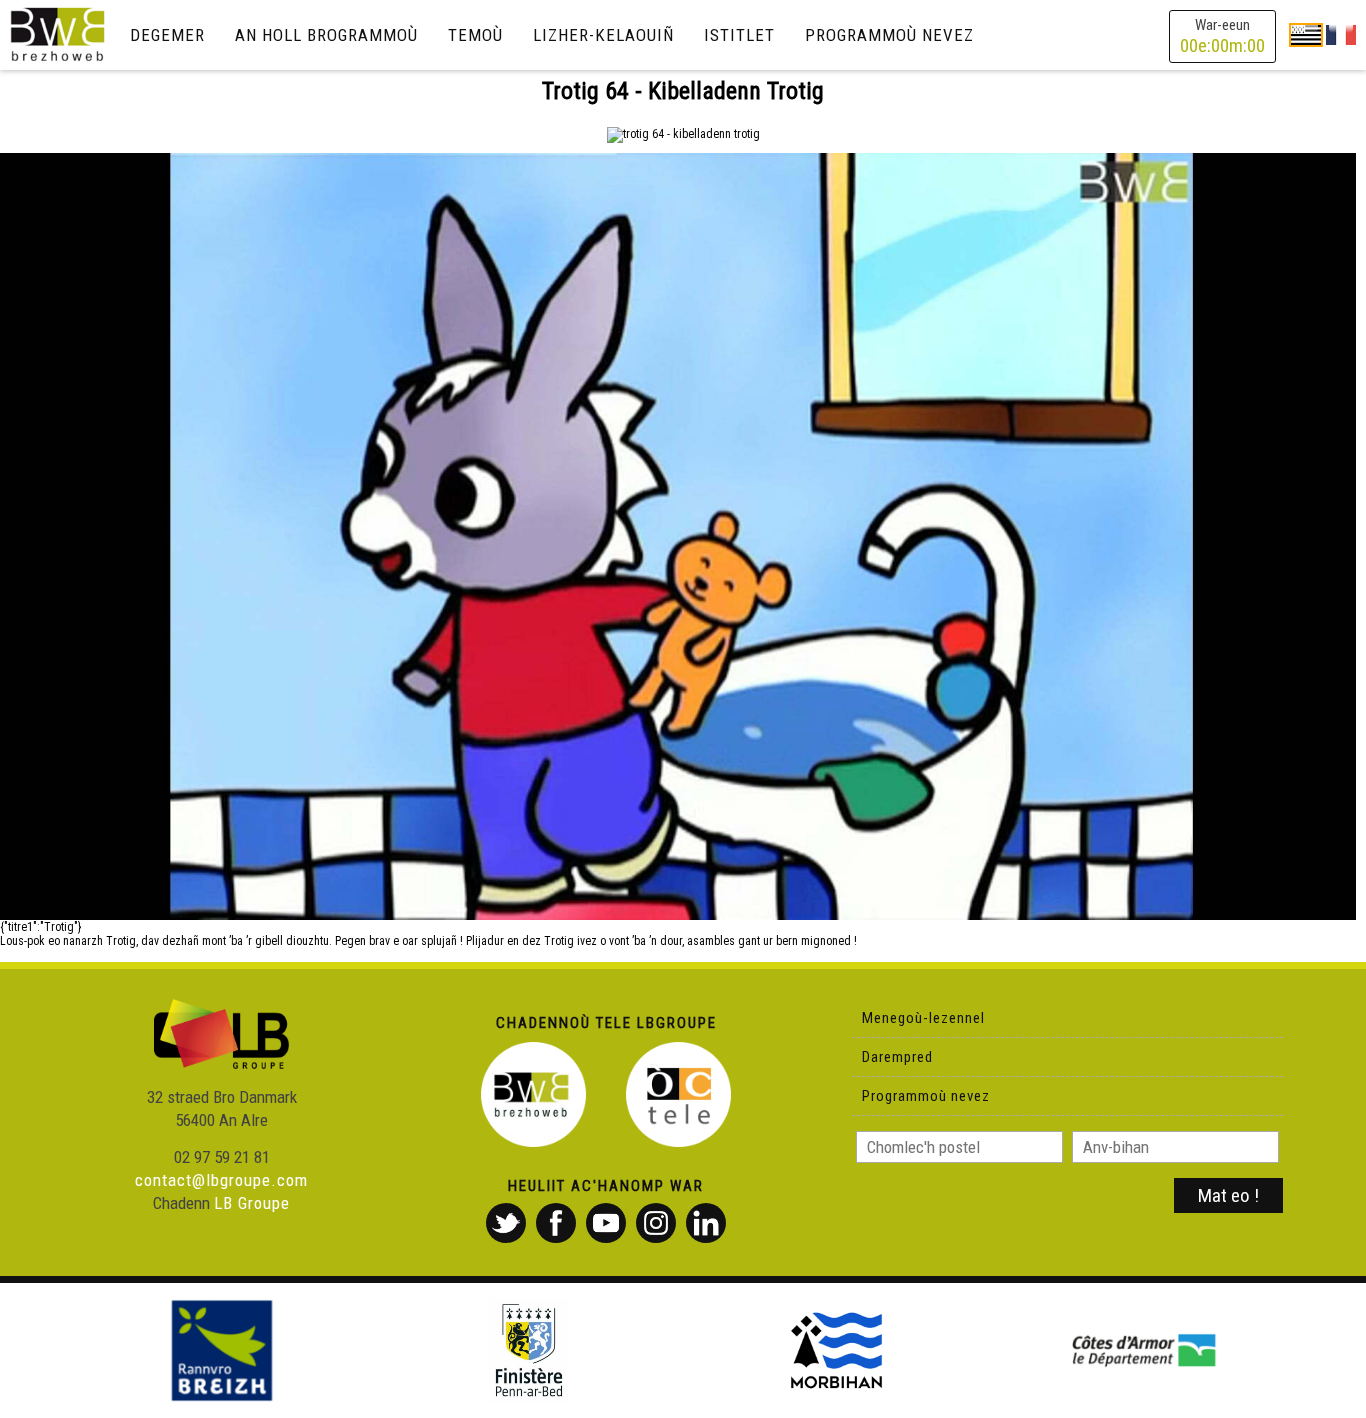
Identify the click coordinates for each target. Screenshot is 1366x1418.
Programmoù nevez (889, 35)
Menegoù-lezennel (923, 1018)
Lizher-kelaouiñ (603, 35)
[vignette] (678, 536)
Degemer (167, 35)
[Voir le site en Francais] (1341, 34)
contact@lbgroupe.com (221, 1180)
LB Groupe (252, 1203)
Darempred (897, 1057)
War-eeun (1222, 36)
